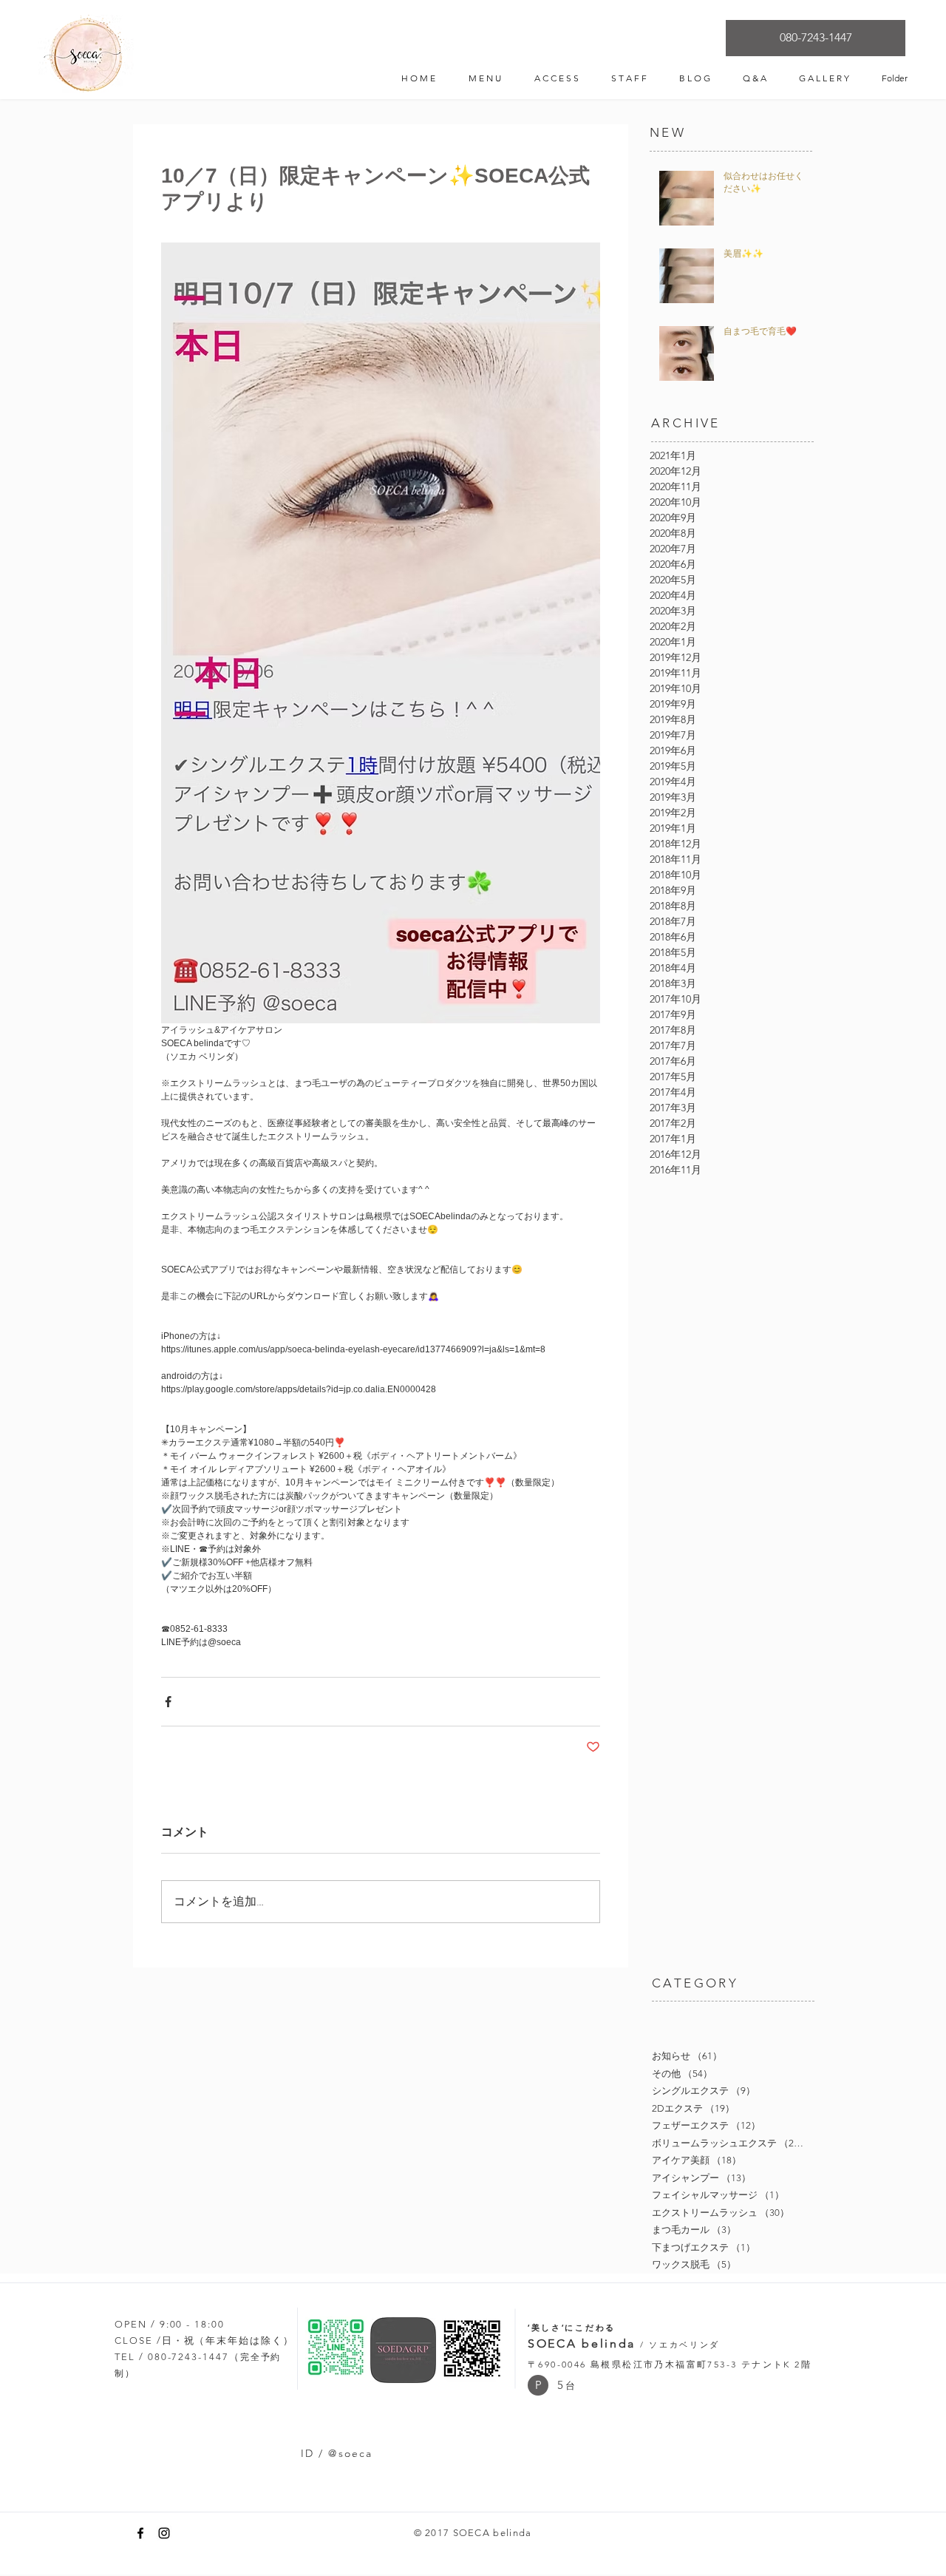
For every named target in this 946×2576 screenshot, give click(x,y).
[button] (538, 2385)
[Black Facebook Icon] (140, 2533)
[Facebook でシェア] (168, 1702)
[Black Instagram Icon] (164, 2533)
